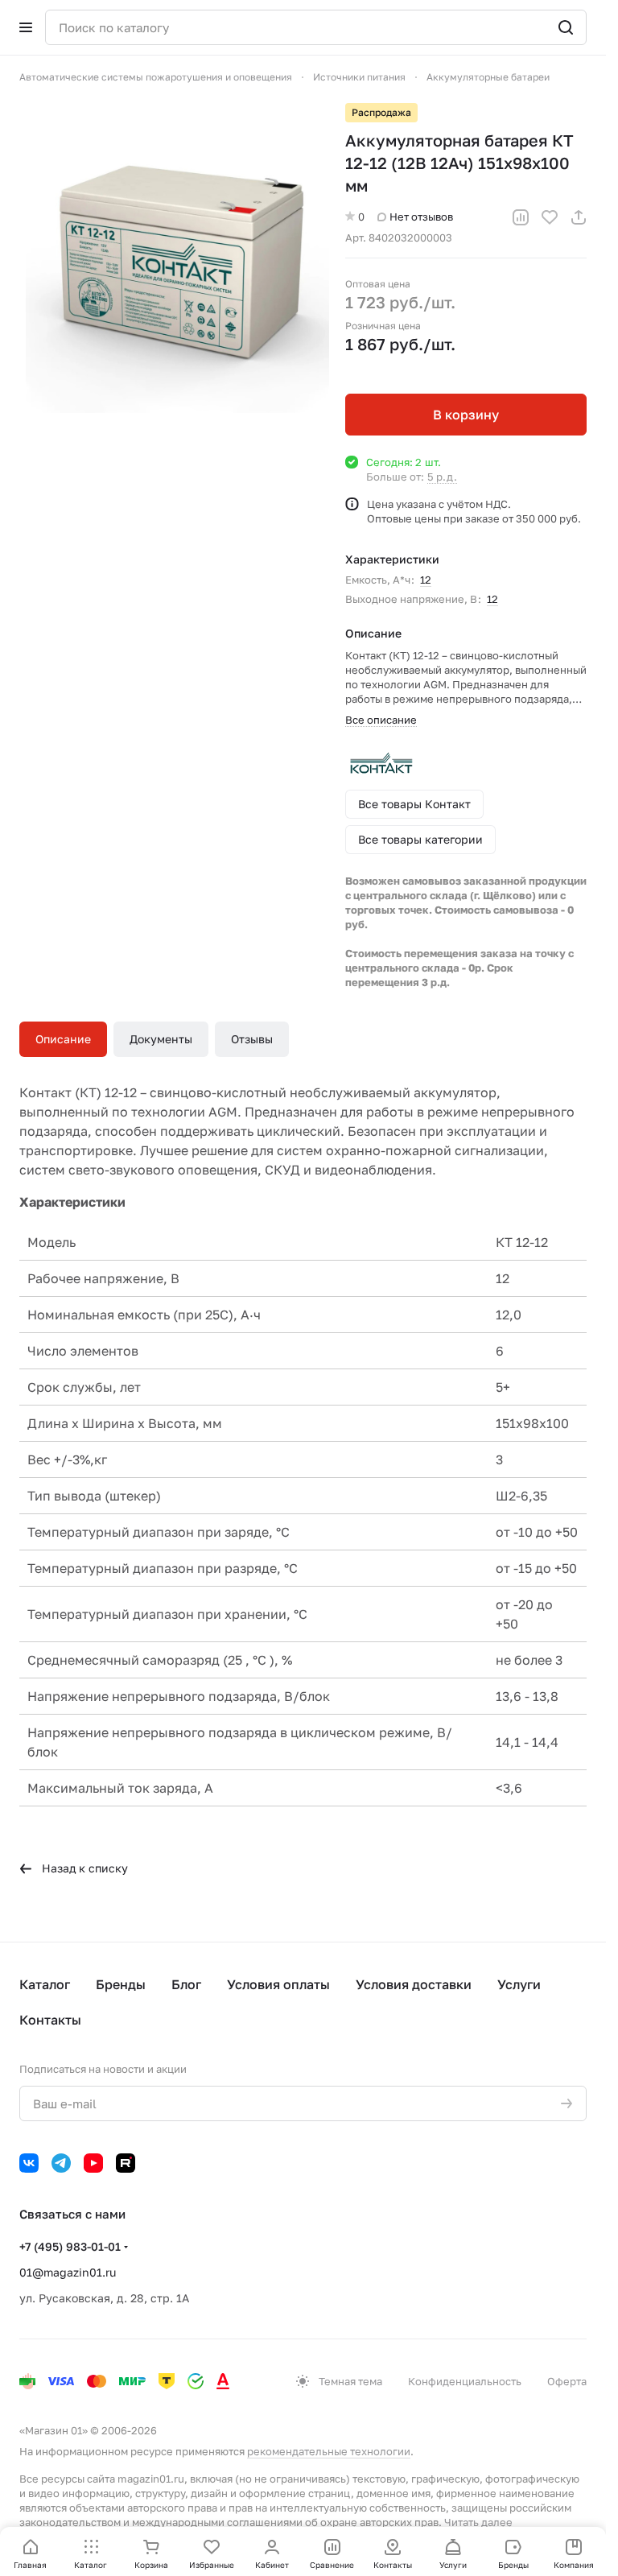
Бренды (121, 1984)
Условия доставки (414, 1984)
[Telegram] (61, 2163)
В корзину (466, 415)
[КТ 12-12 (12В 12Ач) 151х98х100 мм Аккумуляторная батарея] (174, 258)
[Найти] (566, 27)
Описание (63, 1039)
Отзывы (252, 1039)
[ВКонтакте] (29, 2163)
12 (426, 580)
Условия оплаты (278, 1984)
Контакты (50, 2020)
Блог (186, 1984)
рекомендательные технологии (329, 2451)
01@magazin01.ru (68, 2272)
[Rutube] (126, 2163)
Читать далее (478, 2522)
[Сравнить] (521, 217)
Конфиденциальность (465, 2381)
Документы (161, 1039)
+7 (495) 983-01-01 (70, 2246)
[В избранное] (550, 217)
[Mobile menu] (26, 27)
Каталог (45, 1984)
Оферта (567, 2381)
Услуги (519, 1984)
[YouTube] (93, 2163)
